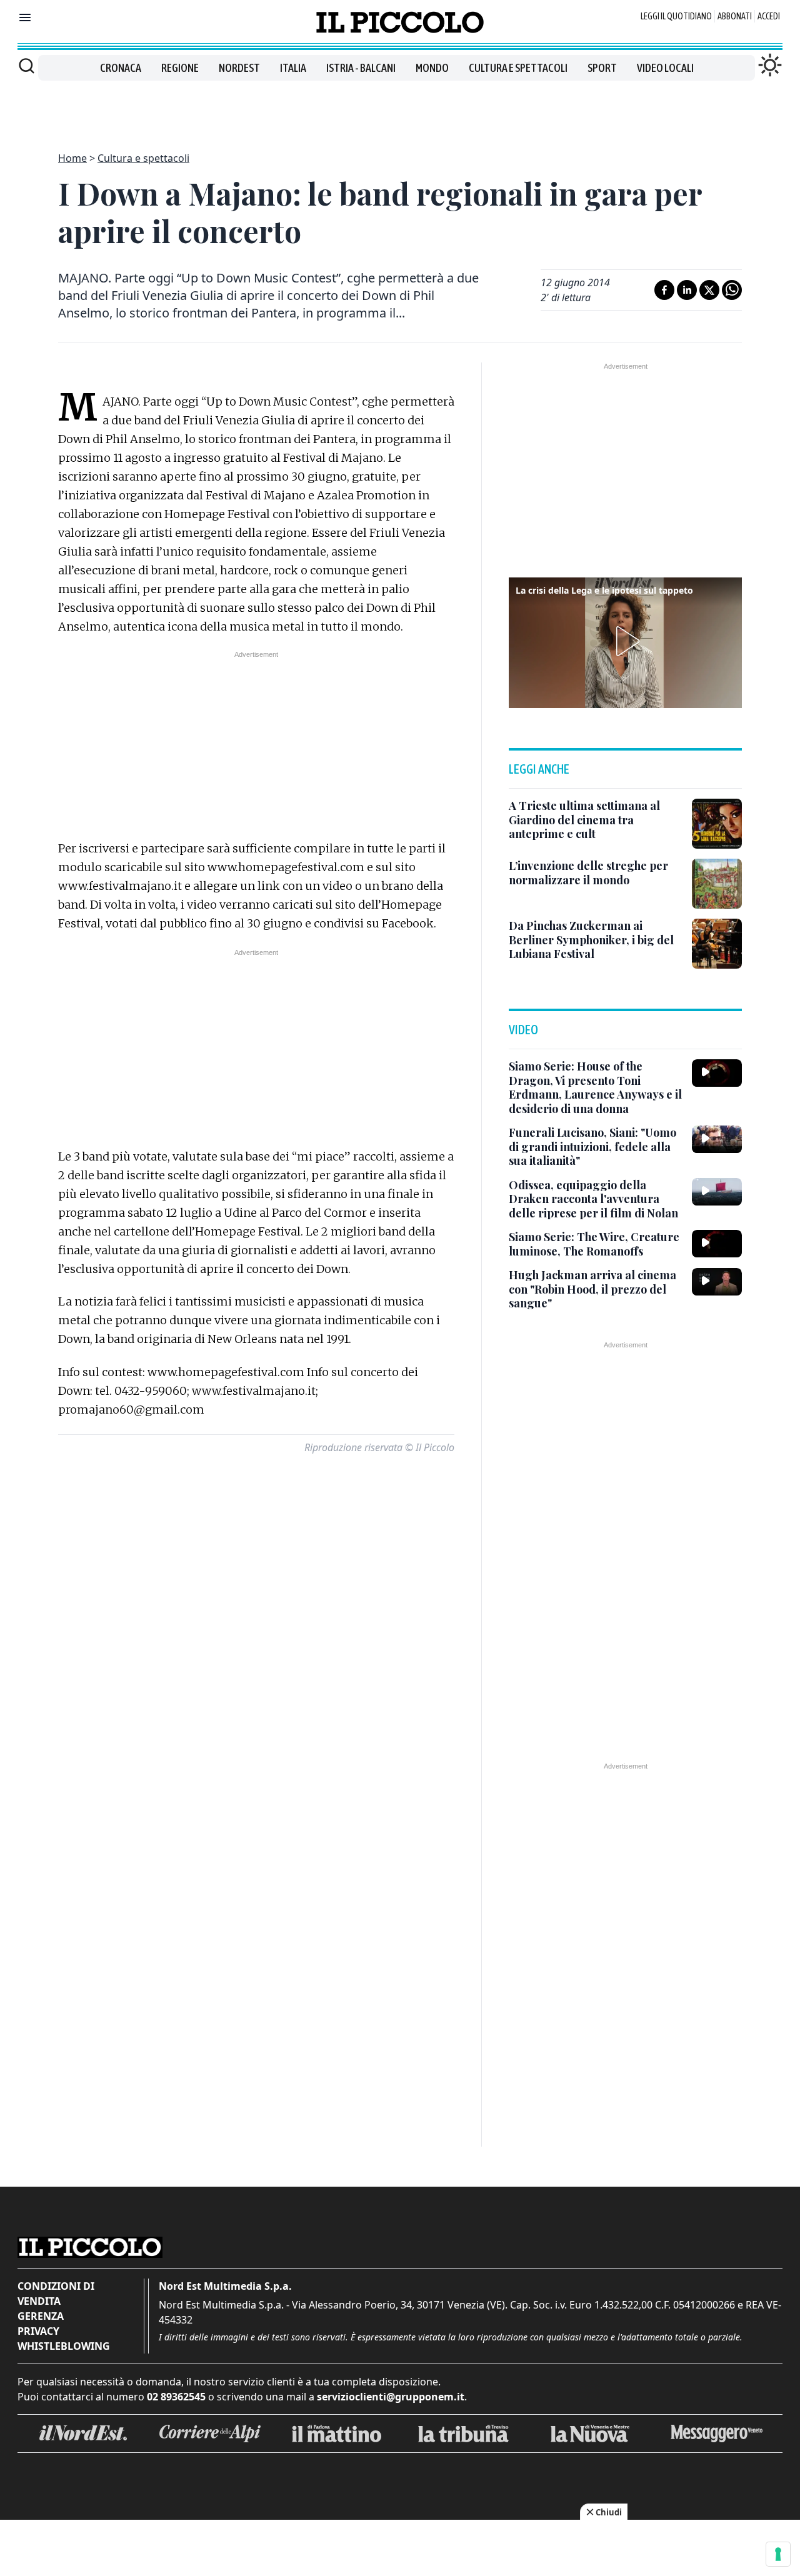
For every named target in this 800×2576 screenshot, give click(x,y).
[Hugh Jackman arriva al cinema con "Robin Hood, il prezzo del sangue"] (717, 1282)
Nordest (239, 68)
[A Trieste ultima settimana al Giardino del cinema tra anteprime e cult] (717, 824)
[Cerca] (27, 66)
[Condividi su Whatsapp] (732, 290)
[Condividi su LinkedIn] (687, 290)
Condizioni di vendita (56, 2294)
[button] (626, 641)
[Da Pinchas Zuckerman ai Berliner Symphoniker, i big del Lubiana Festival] (717, 944)
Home (72, 158)
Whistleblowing (64, 2346)
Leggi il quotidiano (676, 16)
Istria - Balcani (361, 68)
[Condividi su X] (709, 290)
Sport (602, 68)
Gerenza (41, 2316)
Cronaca (121, 68)
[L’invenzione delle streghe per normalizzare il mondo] (717, 884)
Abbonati (735, 16)
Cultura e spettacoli (518, 68)
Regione (180, 68)
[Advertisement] (400, 109)
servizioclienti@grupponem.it (391, 2397)
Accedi (769, 16)
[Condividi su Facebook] (664, 290)
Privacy (38, 2331)
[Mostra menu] (25, 17)
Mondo (432, 68)
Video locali (665, 68)
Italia (293, 68)
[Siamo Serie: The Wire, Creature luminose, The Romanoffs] (717, 1244)
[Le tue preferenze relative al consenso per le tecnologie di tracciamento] (778, 2554)
